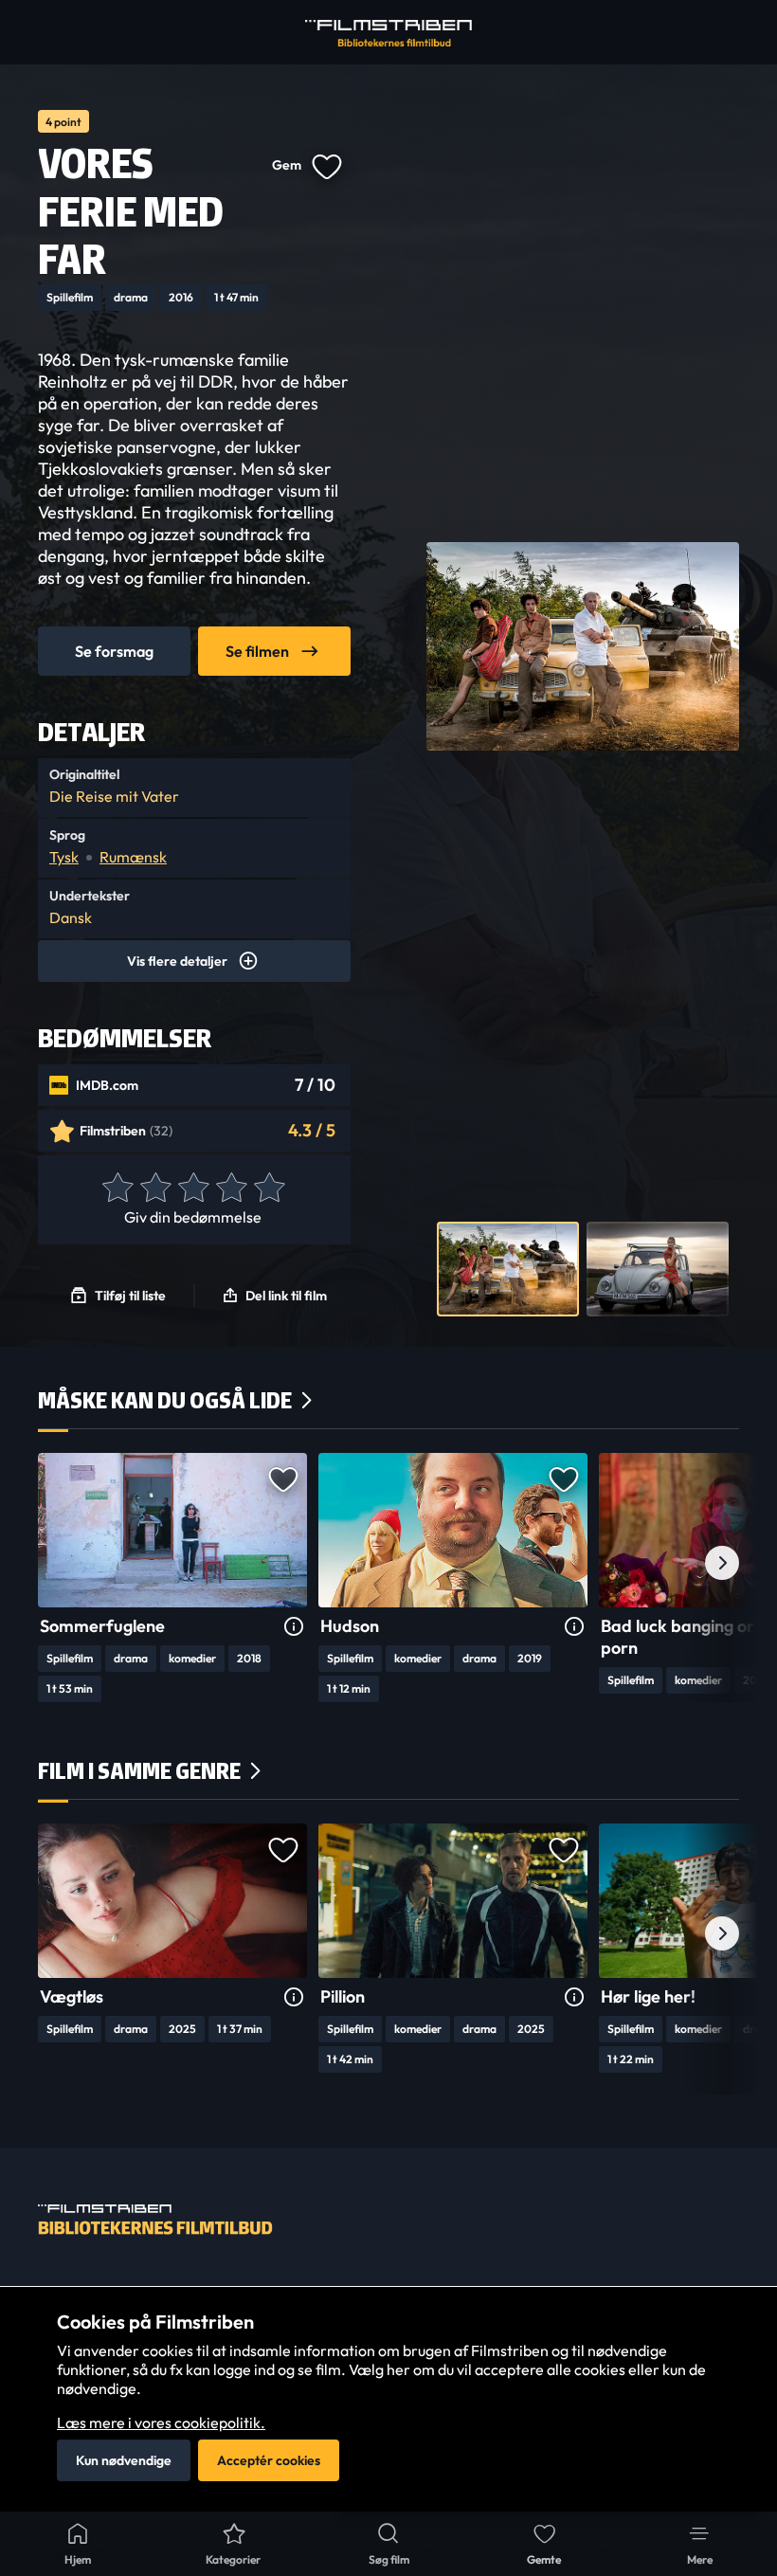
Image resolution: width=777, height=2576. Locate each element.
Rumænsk (133, 857)
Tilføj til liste (130, 1296)
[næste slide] (722, 1563)
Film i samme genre (139, 1771)
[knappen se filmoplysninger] (294, 1627)
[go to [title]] (172, 1530)
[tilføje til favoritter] (326, 165)
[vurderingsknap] (117, 1188)
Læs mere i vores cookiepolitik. (161, 2422)
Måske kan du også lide (165, 1400)
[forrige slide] (55, 1563)
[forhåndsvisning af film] (508, 1269)
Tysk (64, 857)
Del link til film (286, 1296)
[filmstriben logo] (388, 33)
